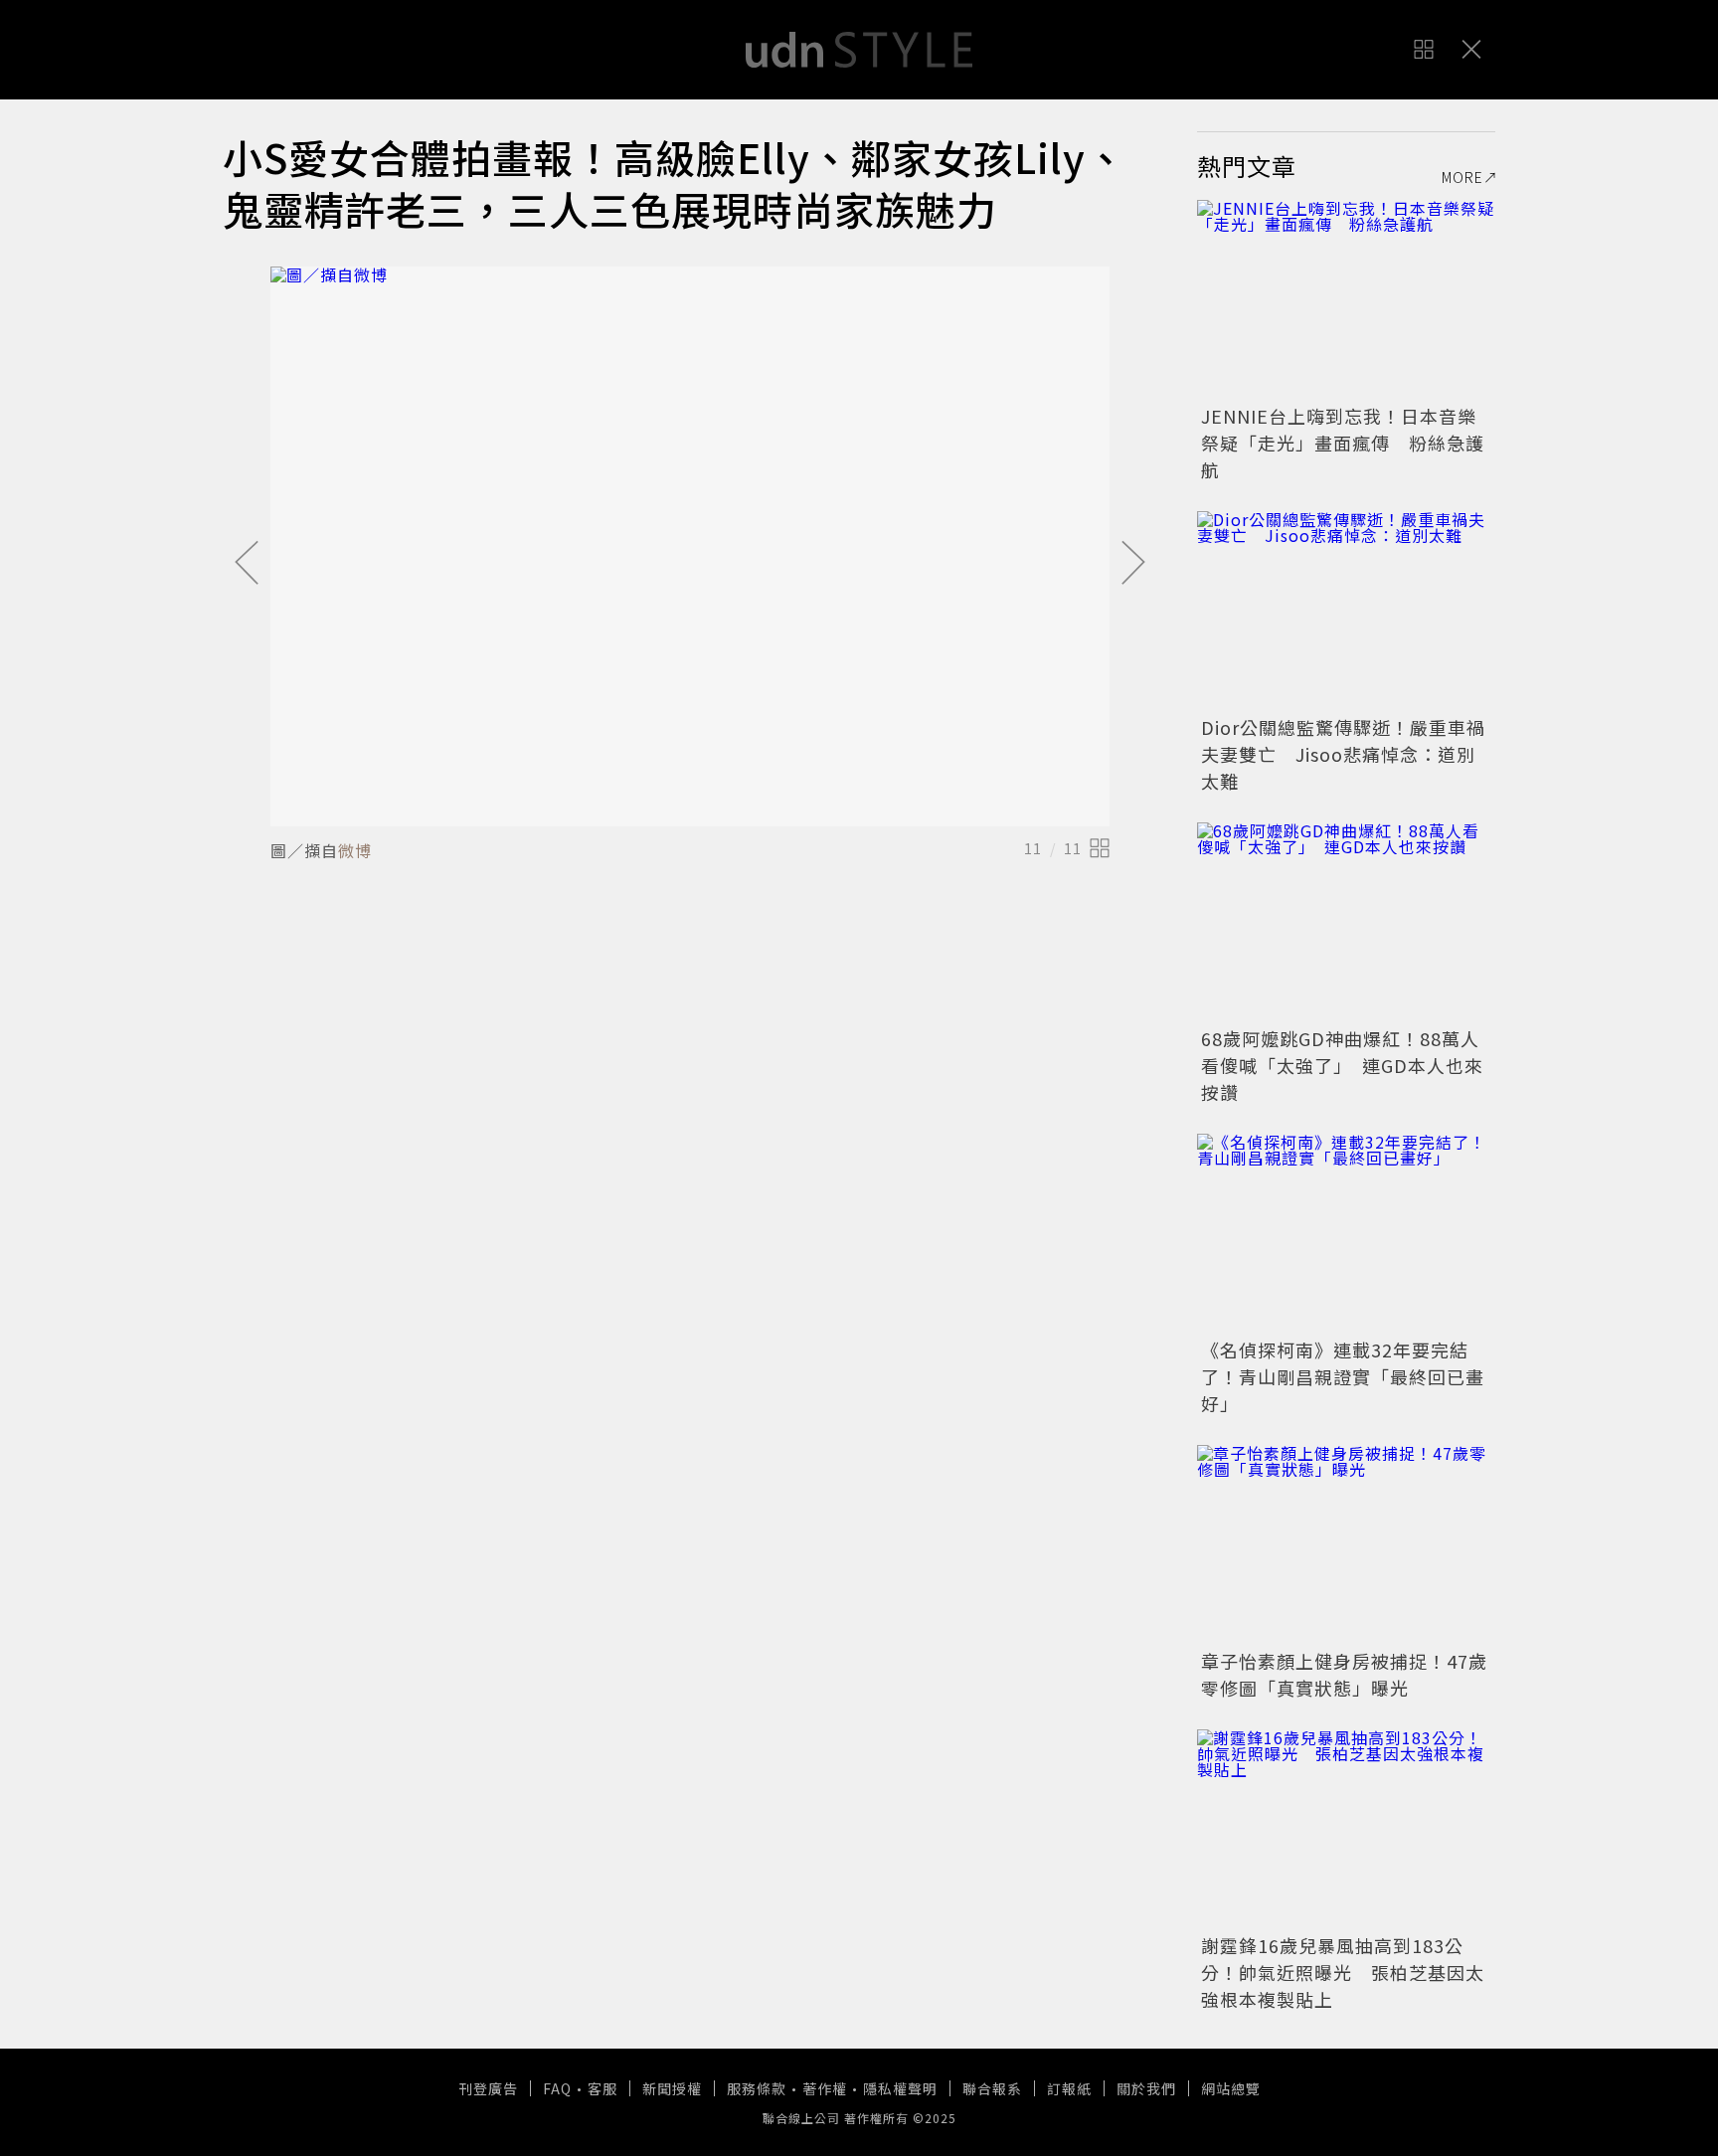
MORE (1462, 177)
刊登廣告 (488, 2088)
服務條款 (757, 2088)
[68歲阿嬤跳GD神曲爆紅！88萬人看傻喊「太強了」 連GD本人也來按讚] (1346, 922)
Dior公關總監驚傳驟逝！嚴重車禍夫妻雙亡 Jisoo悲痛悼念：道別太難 (1343, 754)
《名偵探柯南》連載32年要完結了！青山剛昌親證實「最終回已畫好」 (1343, 1376)
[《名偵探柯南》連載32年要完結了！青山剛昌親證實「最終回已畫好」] (1346, 1233)
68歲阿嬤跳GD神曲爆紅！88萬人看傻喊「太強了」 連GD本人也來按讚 (1342, 1065)
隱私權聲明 (900, 2088)
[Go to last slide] (247, 564)
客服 (602, 2088)
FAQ (557, 2088)
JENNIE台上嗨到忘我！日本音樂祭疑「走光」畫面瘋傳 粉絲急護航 (1343, 443)
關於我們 (1146, 2088)
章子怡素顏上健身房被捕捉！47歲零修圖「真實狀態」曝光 (1344, 1674)
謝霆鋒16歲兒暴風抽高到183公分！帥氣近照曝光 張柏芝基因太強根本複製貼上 (1343, 1972)
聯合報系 (992, 2088)
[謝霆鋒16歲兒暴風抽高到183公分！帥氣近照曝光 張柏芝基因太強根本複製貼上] (1346, 1829)
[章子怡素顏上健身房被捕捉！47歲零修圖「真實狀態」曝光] (1346, 1544)
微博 (355, 850)
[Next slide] (1133, 564)
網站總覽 (1231, 2088)
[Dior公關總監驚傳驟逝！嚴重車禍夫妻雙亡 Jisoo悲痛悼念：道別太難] (1346, 611)
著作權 (825, 2088)
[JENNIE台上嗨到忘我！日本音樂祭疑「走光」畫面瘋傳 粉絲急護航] (1346, 299)
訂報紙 (1069, 2088)
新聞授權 (672, 2088)
